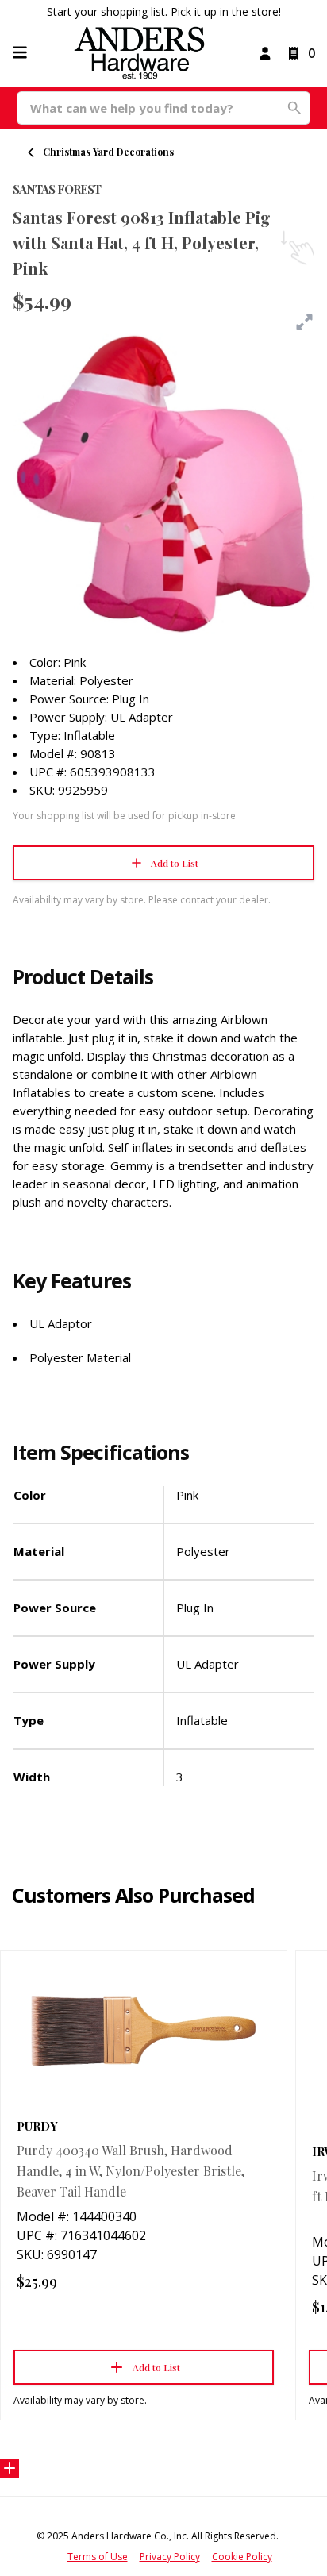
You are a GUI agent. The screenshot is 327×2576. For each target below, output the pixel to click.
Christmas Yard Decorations (108, 152)
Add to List (175, 863)
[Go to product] (144, 2031)
